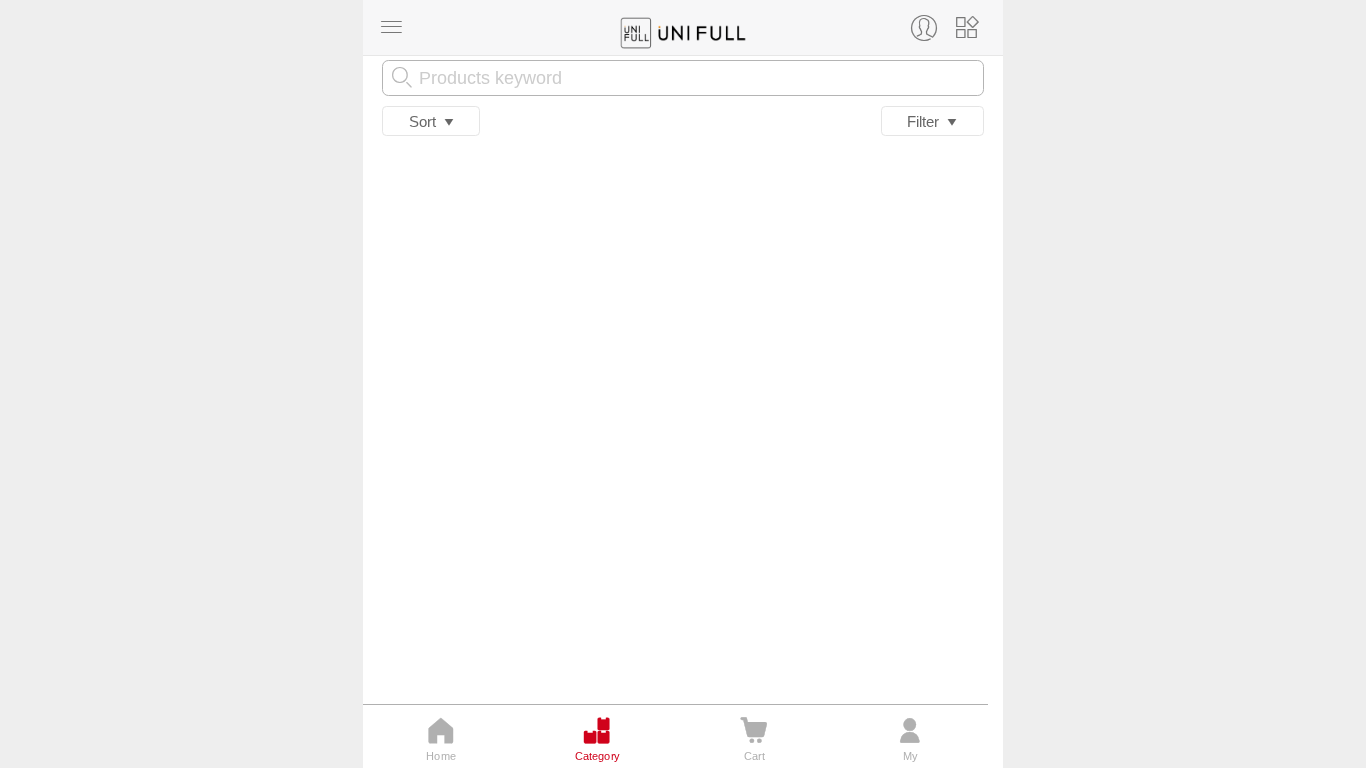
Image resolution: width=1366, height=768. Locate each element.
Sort (426, 121)
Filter (927, 121)
